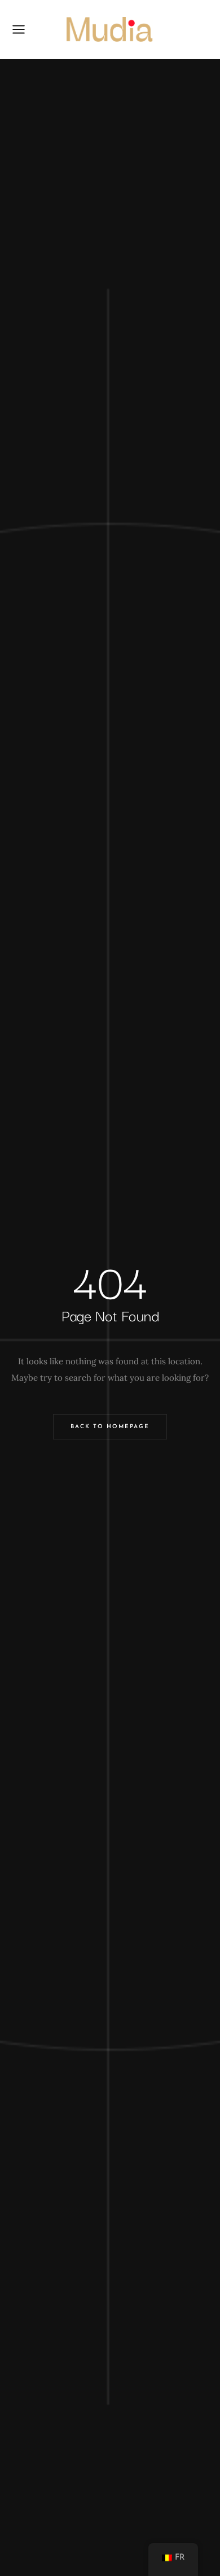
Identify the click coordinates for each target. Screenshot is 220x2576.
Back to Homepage (110, 1427)
